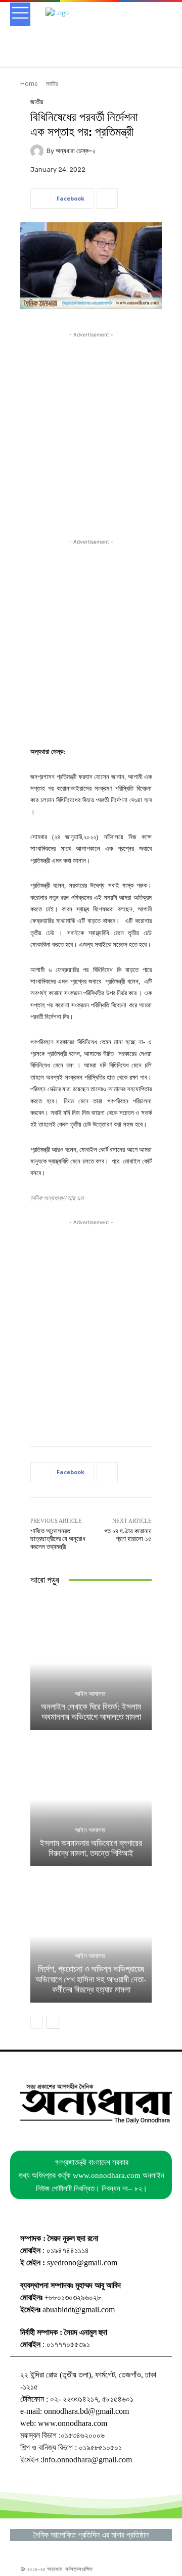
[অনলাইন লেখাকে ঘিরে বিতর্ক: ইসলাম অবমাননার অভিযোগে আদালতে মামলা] (91, 1663)
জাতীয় (52, 84)
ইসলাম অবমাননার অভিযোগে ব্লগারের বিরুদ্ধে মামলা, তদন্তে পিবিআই (91, 1848)
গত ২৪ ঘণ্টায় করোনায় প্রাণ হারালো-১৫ (128, 1535)
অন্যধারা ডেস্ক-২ (75, 151)
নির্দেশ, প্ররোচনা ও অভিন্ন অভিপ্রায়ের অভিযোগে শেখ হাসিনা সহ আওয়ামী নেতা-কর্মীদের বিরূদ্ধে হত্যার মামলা (91, 1979)
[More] (107, 199)
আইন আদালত (90, 1694)
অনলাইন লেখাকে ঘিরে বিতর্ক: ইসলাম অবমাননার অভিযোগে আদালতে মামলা (91, 1712)
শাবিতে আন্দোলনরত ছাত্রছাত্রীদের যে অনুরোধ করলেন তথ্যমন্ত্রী (58, 1539)
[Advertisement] (91, 431)
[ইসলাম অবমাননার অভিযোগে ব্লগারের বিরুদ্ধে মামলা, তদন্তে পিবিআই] (91, 1800)
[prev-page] (37, 2022)
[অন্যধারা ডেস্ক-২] (38, 151)
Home (29, 84)
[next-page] (53, 2022)
